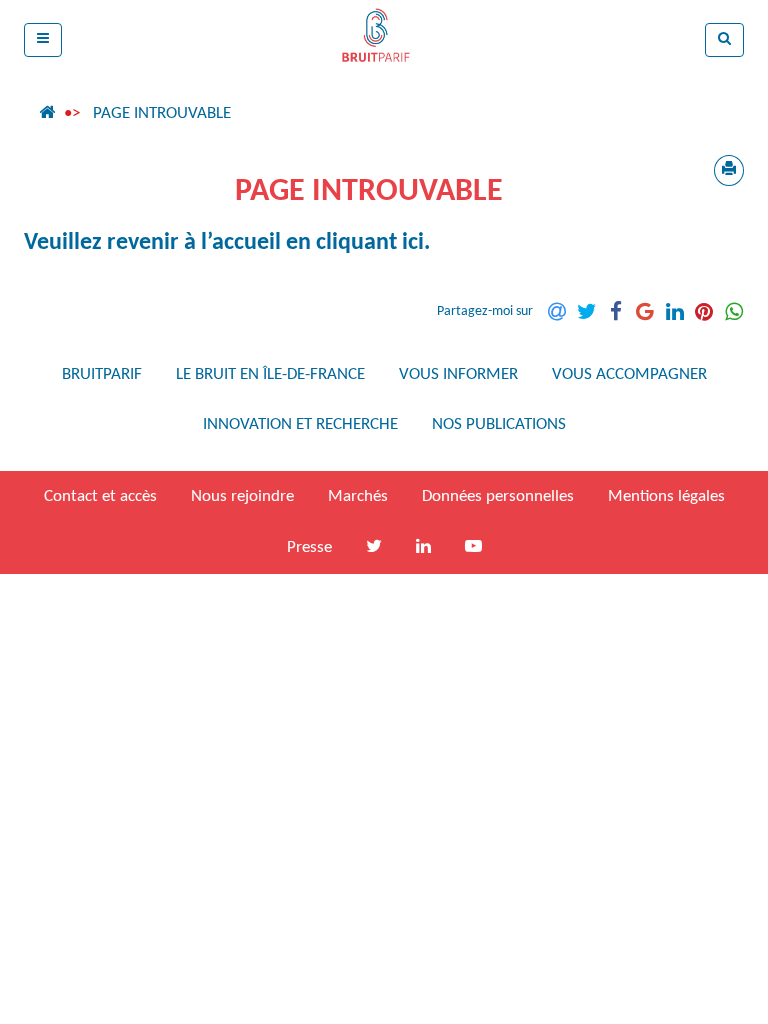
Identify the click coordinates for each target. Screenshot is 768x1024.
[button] (43, 40)
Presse (309, 547)
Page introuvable (162, 113)
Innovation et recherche (300, 424)
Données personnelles (498, 496)
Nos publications (499, 424)
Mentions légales (666, 496)
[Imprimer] (729, 170)
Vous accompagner (629, 374)
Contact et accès (100, 496)
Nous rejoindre (242, 496)
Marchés (358, 496)
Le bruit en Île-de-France (270, 374)
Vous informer (458, 374)
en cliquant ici (355, 243)
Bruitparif (102, 374)
